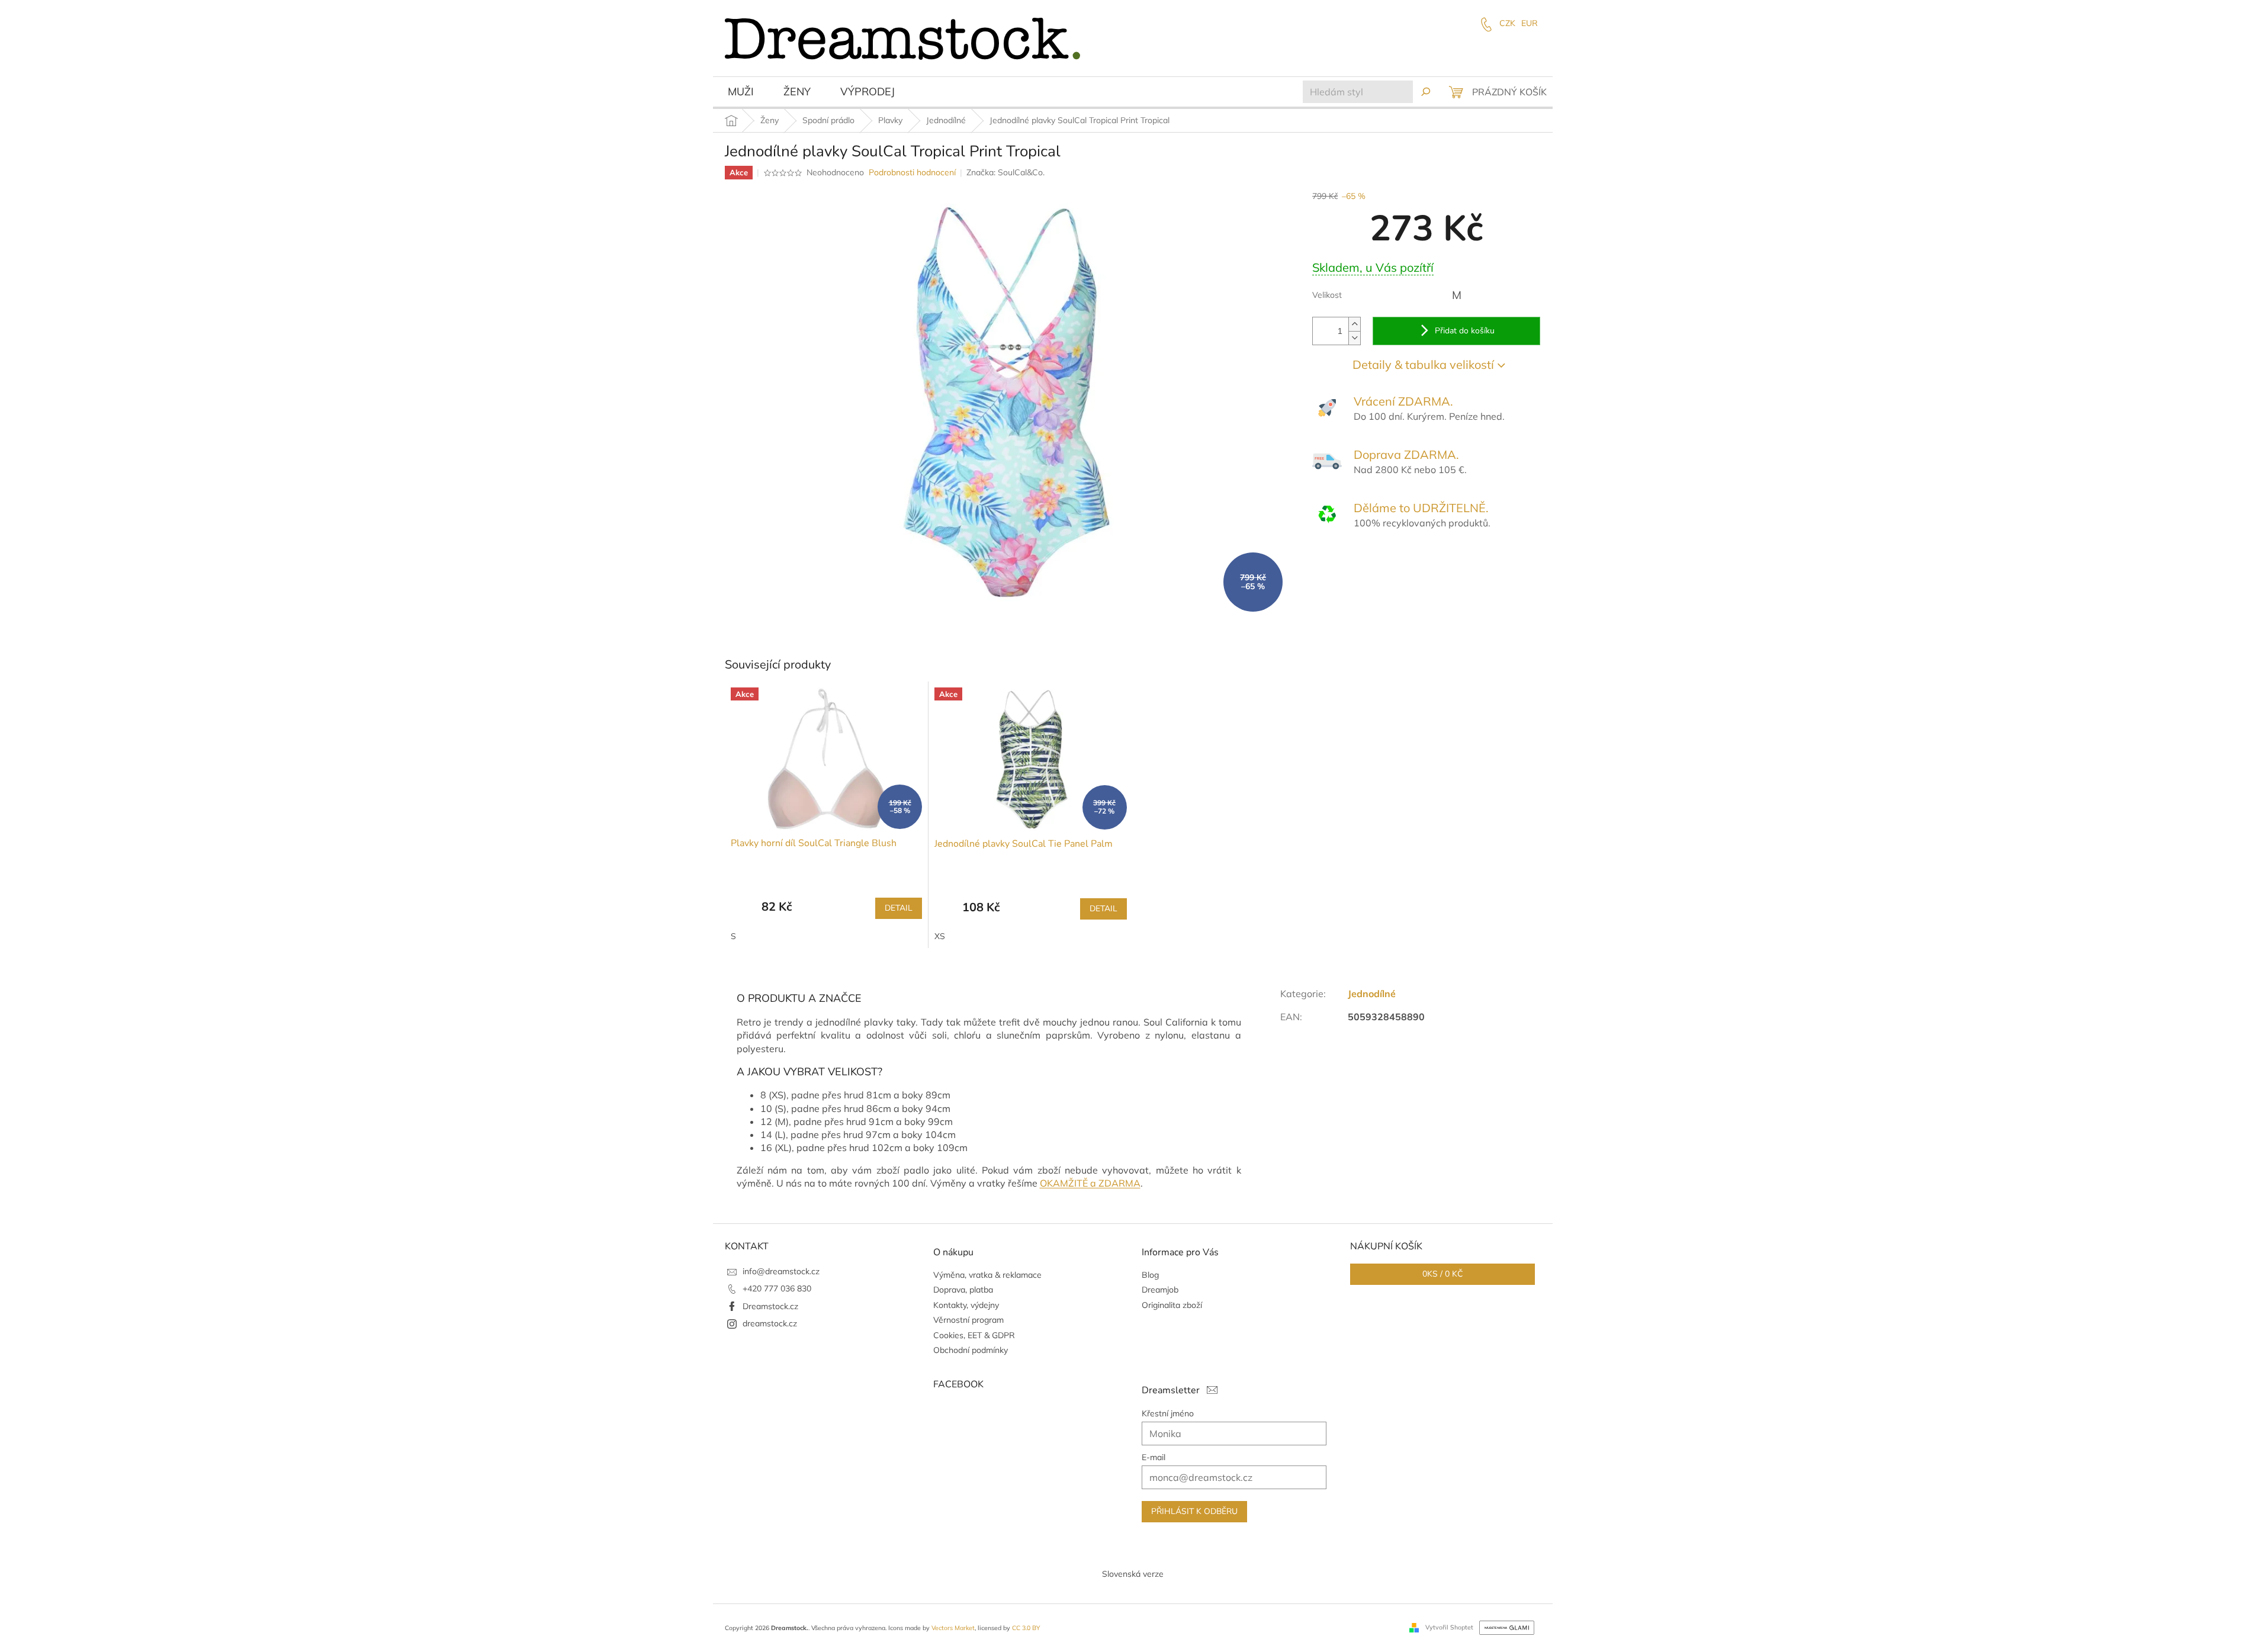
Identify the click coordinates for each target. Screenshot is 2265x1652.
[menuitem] (741, 93)
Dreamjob (1160, 1290)
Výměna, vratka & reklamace (987, 1275)
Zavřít (1376, 566)
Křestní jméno (1168, 1413)
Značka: (1005, 172)
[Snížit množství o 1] (1354, 338)
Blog (1150, 1275)
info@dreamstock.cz (781, 1271)
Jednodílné (1372, 994)
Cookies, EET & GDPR (974, 1335)
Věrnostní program (968, 1320)
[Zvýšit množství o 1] (1354, 324)
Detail (899, 908)
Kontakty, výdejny (966, 1305)
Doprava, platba (963, 1290)
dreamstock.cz (770, 1323)
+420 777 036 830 (777, 1288)
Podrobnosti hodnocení (912, 172)
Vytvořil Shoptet (1449, 1627)
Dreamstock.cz (770, 1306)
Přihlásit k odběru (1194, 1511)
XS (940, 936)
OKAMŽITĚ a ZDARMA (1090, 1183)
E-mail (1154, 1457)
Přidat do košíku (1465, 331)
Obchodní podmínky (971, 1350)
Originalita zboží (1172, 1305)
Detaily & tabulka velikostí (1423, 364)
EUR (1530, 23)
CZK (1507, 23)
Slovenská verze (1133, 1574)
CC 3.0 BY (1026, 1628)
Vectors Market (953, 1628)
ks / (1442, 1274)
